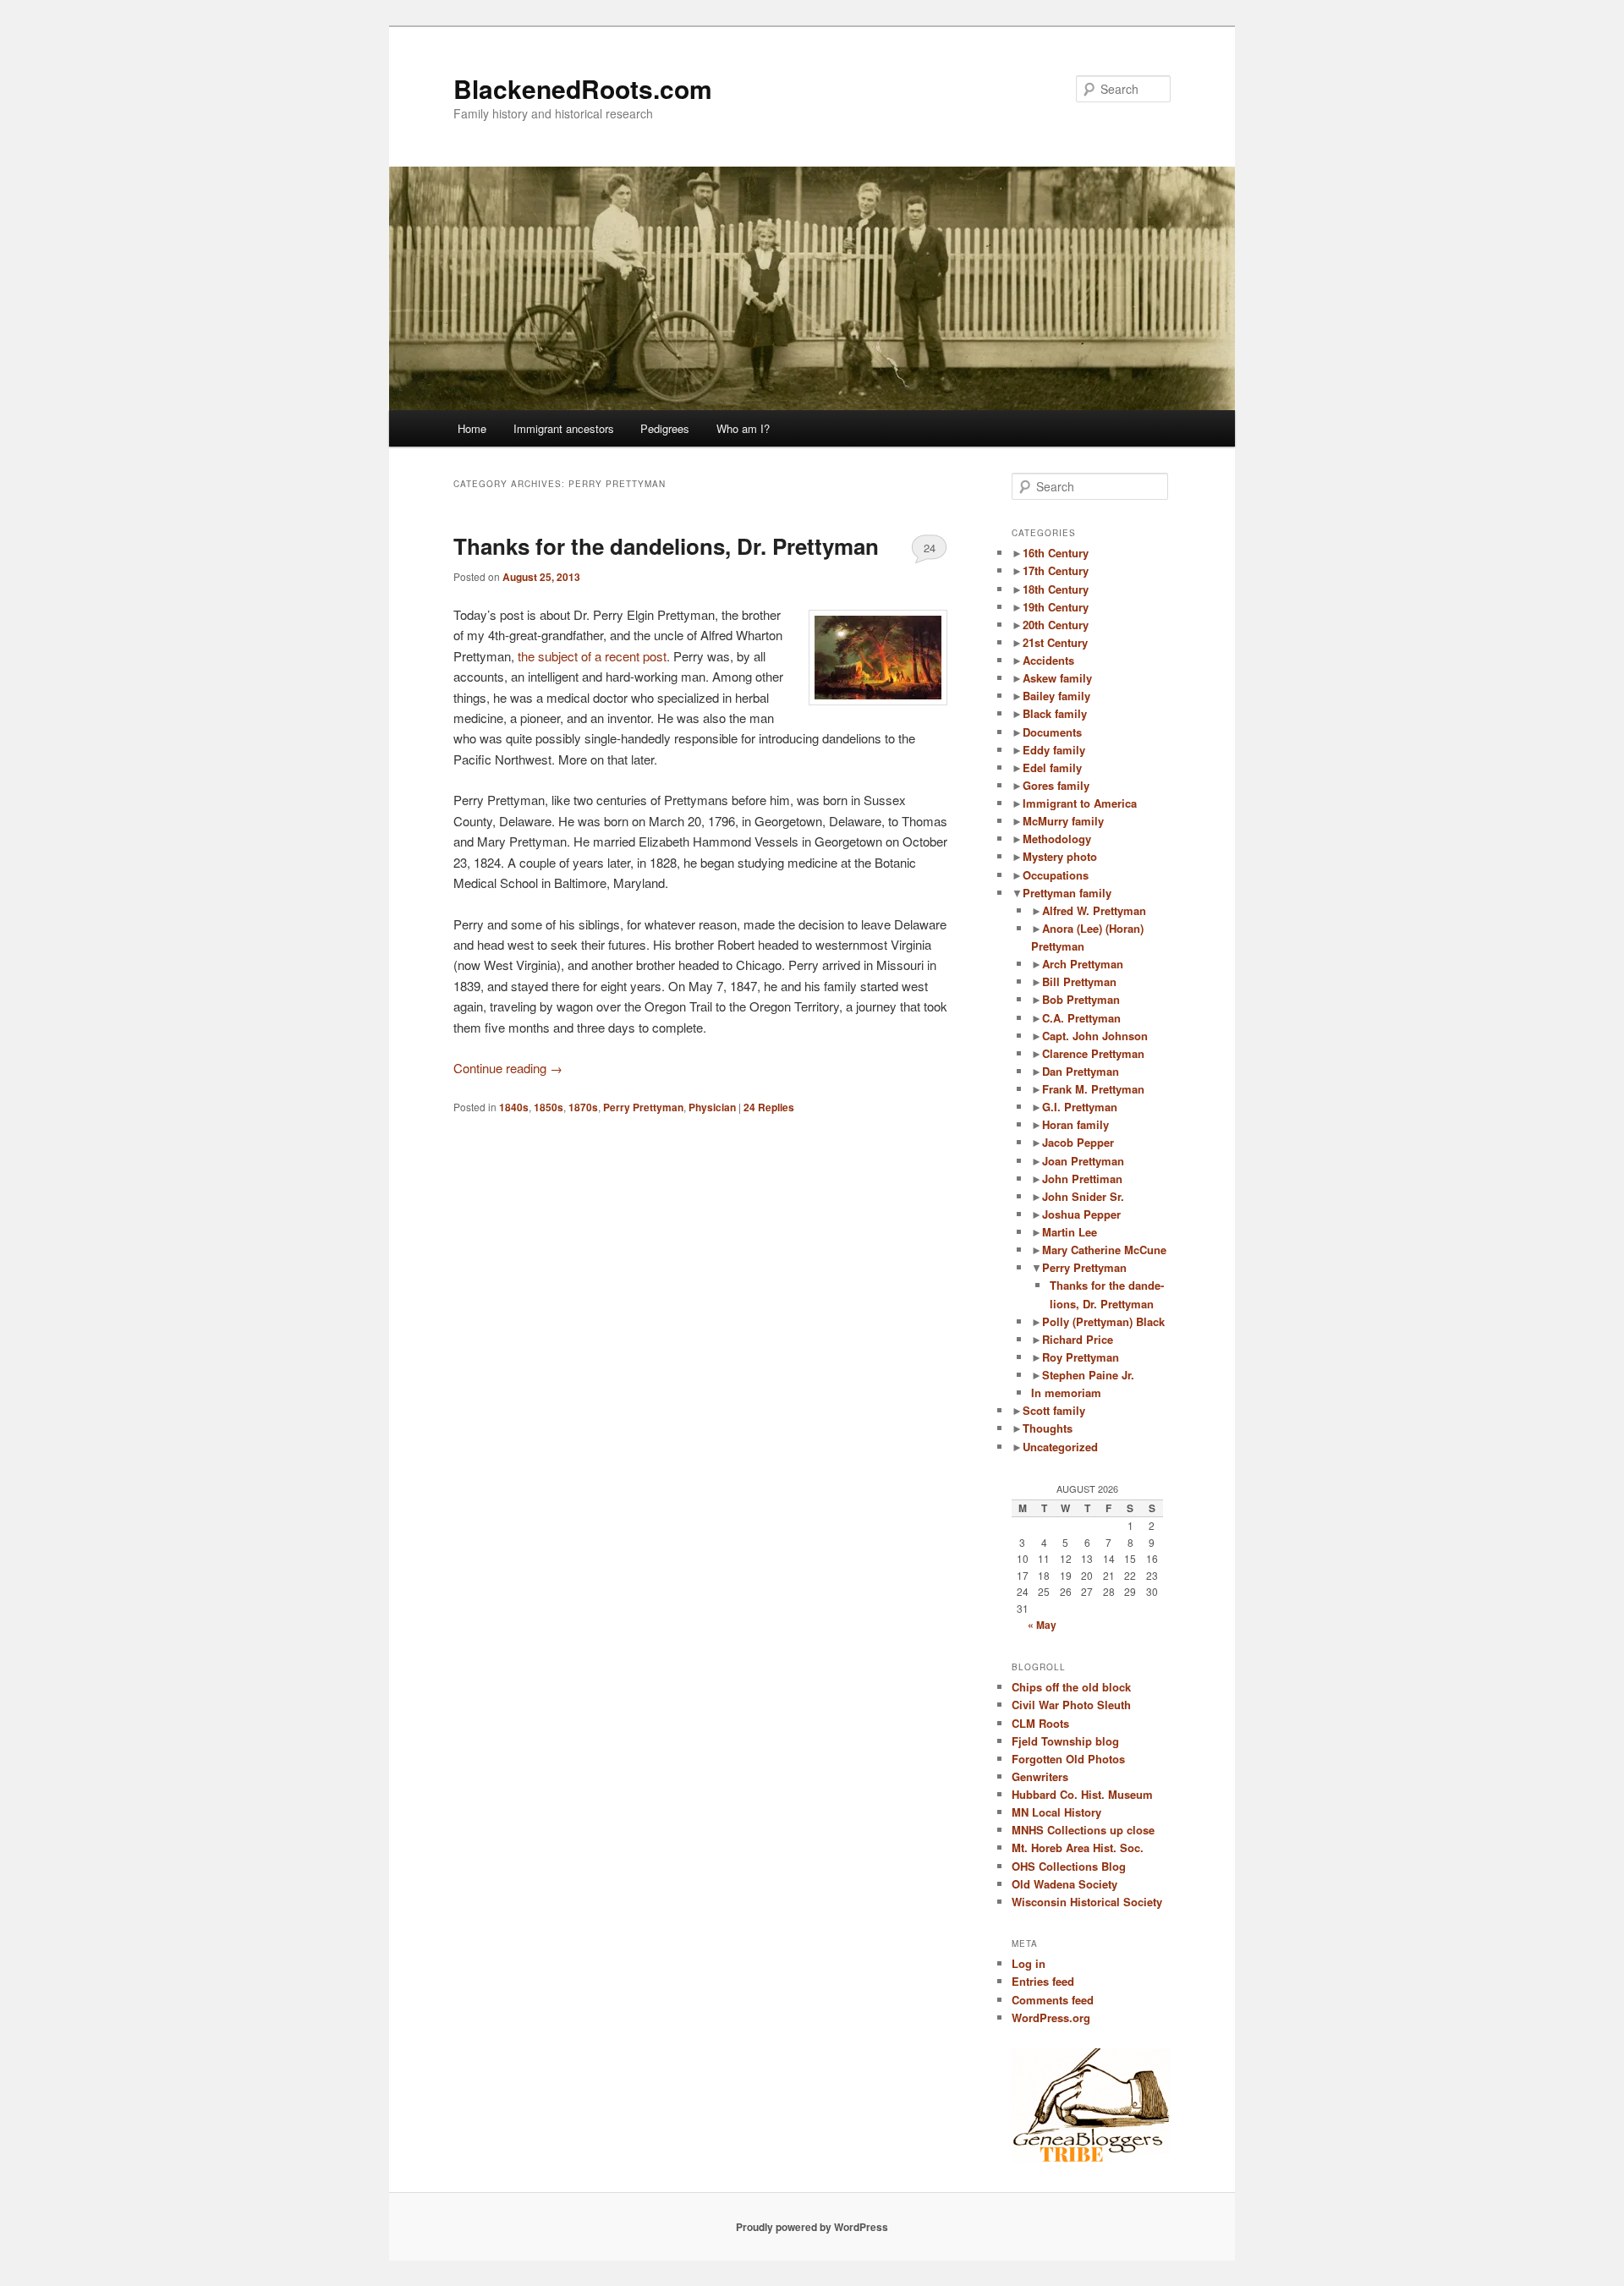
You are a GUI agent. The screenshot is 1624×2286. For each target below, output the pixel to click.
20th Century (1056, 625)
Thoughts (1048, 1428)
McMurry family (1063, 821)
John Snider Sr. (1083, 1196)
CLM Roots (1040, 1723)
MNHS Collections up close (1083, 1830)
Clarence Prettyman (1093, 1053)
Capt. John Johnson (1095, 1036)
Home (472, 428)
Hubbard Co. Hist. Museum (1082, 1794)
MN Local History (1056, 1812)
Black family (1055, 713)
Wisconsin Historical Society (1087, 1902)
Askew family (1057, 678)
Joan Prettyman (1083, 1161)
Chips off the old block (1071, 1687)
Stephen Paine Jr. (1088, 1375)
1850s (549, 1107)
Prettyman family (1067, 893)
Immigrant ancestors (564, 428)
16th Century (1056, 553)
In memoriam (1066, 1392)
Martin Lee (1070, 1232)
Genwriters (1040, 1776)
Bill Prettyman (1079, 981)
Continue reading (508, 1068)
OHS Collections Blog (1069, 1866)
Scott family (1054, 1410)
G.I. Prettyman (1080, 1107)
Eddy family (1054, 750)
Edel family (1052, 767)
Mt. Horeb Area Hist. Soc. (1078, 1847)
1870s (583, 1107)
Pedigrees (665, 428)
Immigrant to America (1080, 803)
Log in (1029, 1963)
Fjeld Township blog (1065, 1741)
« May (1042, 1625)
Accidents (1048, 660)
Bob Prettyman (1081, 999)
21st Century (1055, 642)
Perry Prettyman (643, 1107)
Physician (712, 1107)
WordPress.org (1051, 2017)
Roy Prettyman (1081, 1357)
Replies (769, 1107)
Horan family (1075, 1124)
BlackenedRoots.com (583, 88)
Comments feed (1053, 2000)
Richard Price (1078, 1339)
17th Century (1056, 570)
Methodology (1057, 839)
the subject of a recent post (592, 656)
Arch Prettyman (1083, 964)
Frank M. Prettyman (1093, 1089)
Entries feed (1043, 1981)
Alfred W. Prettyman (1094, 910)
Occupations (1056, 875)
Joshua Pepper (1081, 1214)
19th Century (1056, 607)
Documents (1052, 732)
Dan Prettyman (1081, 1071)
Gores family (1056, 785)
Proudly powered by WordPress (812, 2227)
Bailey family (1056, 696)
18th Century (1056, 589)
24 (930, 548)
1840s (514, 1107)
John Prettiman (1082, 1179)
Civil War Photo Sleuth (1071, 1705)
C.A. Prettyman (1081, 1018)
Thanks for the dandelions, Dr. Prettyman (666, 546)
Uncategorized (1060, 1447)
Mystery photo (1060, 856)
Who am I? (743, 428)
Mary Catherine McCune (1104, 1250)
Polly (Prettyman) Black (1103, 1321)
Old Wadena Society (1064, 1884)
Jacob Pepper (1078, 1142)
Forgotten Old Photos (1068, 1759)
